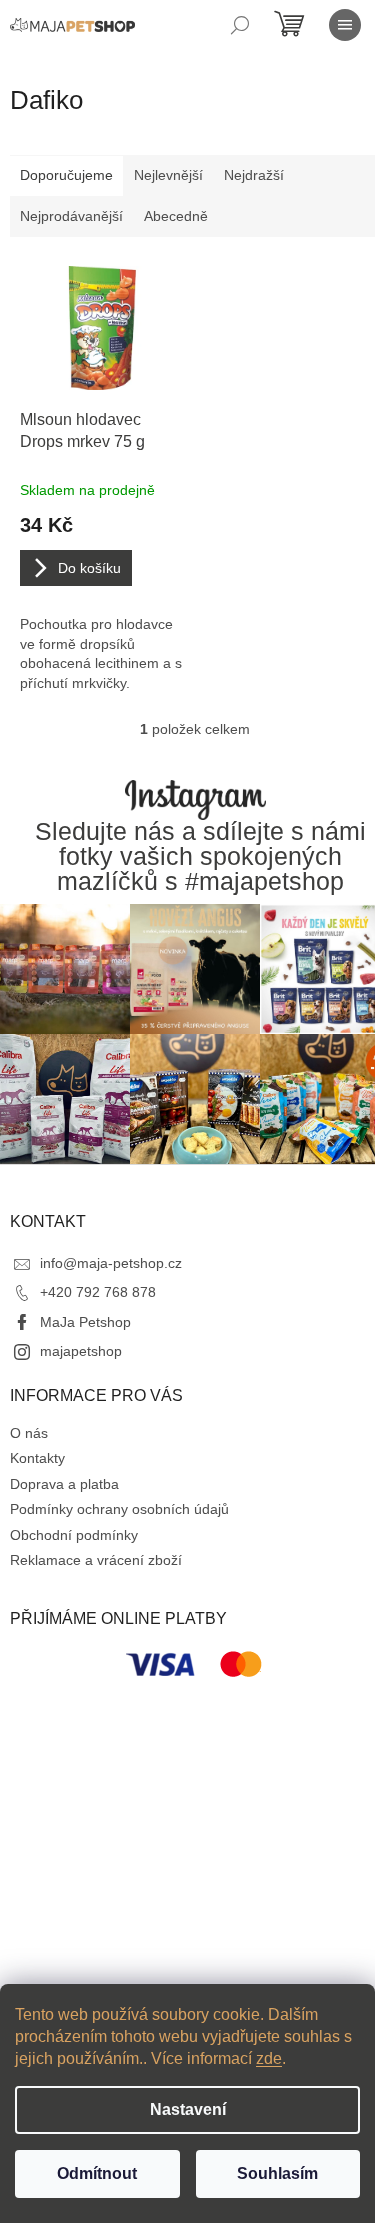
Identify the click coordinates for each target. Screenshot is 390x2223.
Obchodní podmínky (74, 1535)
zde (269, 2058)
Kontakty (37, 1458)
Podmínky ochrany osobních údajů (119, 1509)
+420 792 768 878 (98, 1292)
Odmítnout (97, 2173)
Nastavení (188, 2109)
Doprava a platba (64, 1484)
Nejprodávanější (71, 216)
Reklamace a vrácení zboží (96, 1560)
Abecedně (176, 216)
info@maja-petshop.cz (111, 1263)
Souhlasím (277, 2173)
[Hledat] (240, 25)
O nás (29, 1433)
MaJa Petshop (85, 1322)
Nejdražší (254, 175)
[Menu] (345, 25)
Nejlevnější (168, 175)
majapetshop (81, 1351)
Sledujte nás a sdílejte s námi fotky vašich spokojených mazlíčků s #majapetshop (200, 857)
